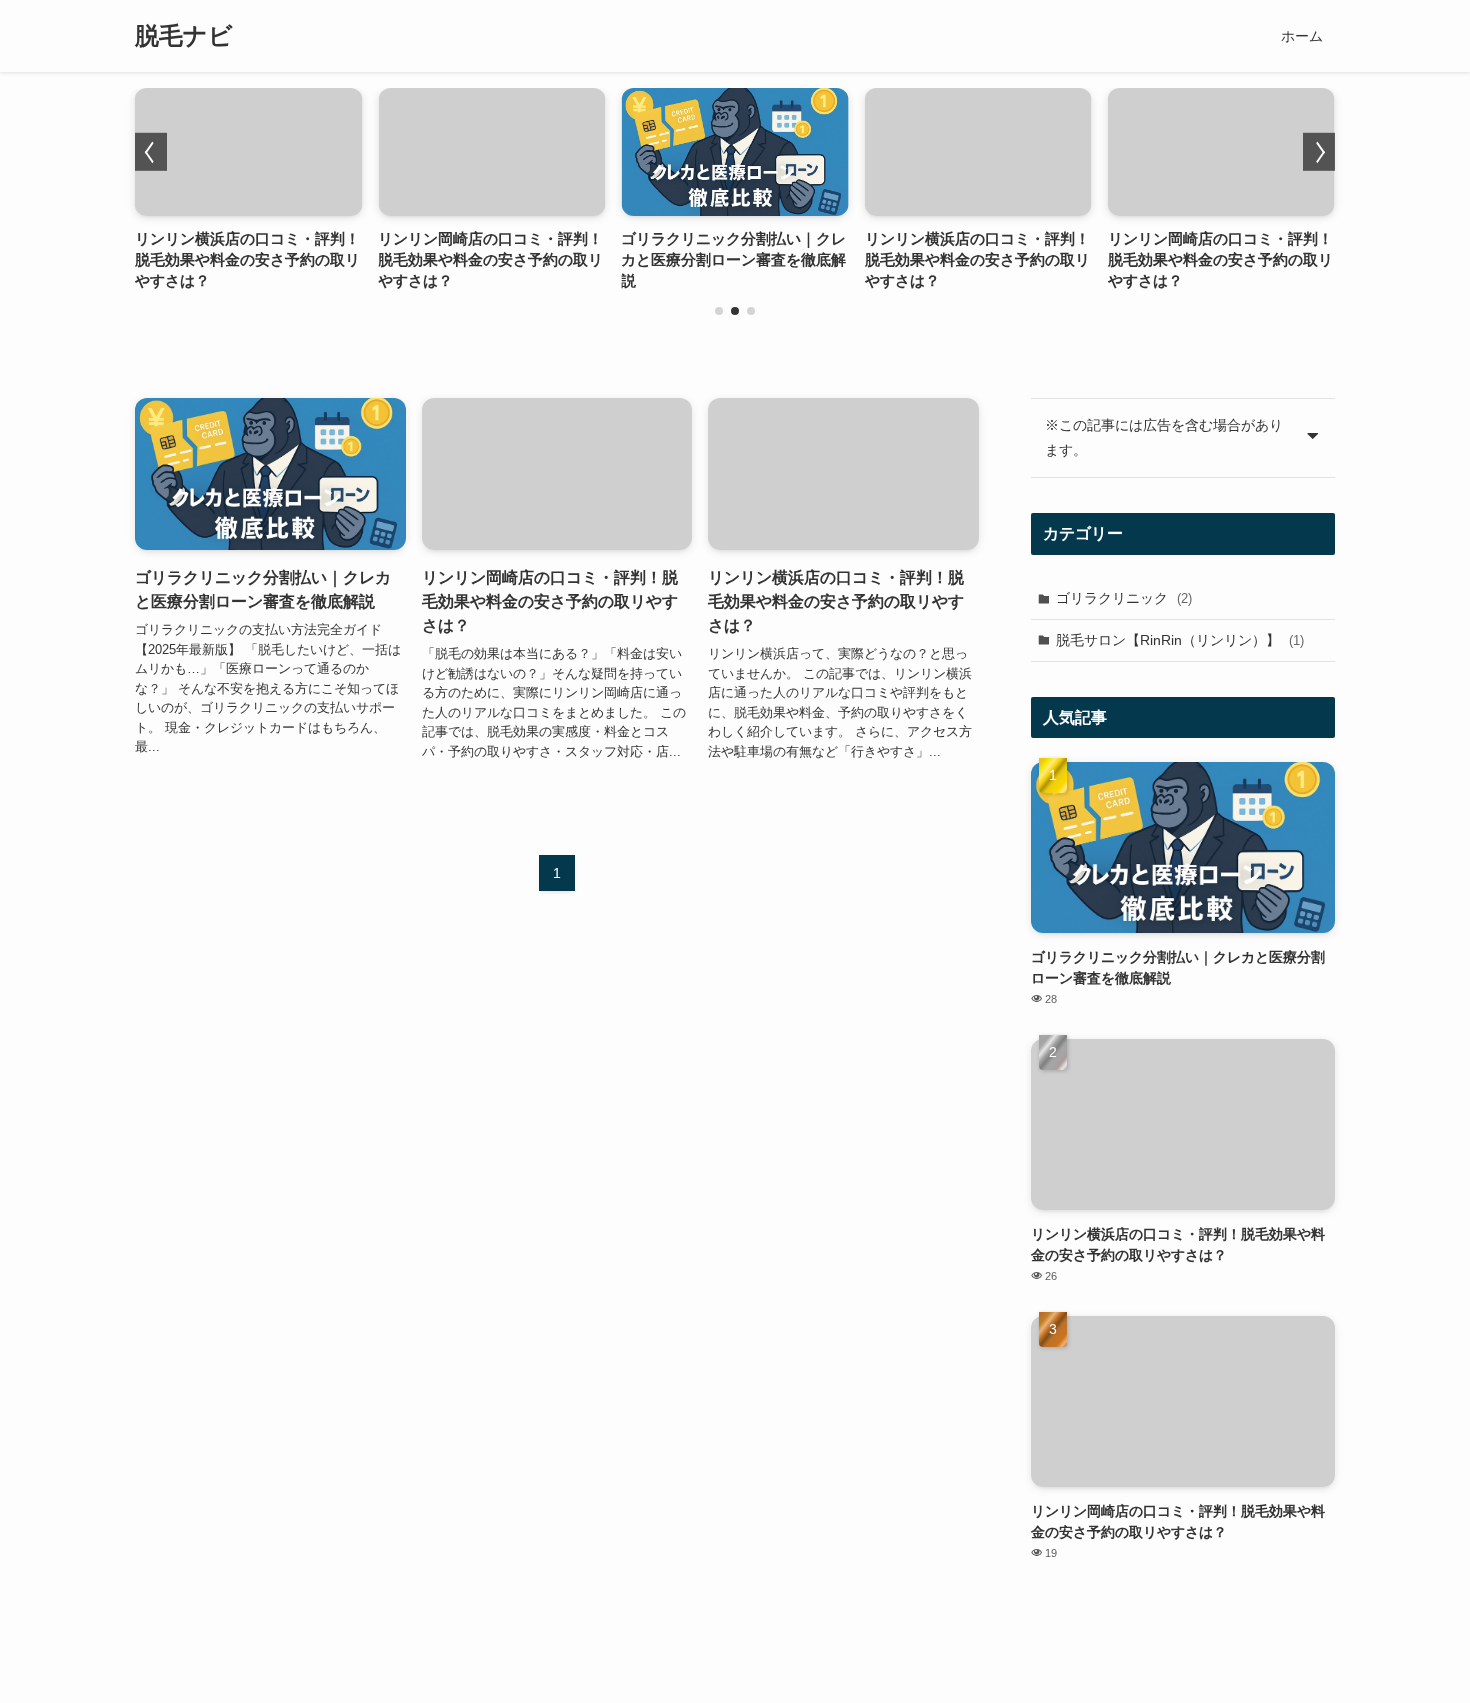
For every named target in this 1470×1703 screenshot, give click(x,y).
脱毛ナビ (184, 36)
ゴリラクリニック (1124, 598)
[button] (719, 311)
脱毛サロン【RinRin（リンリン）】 (1180, 640)
